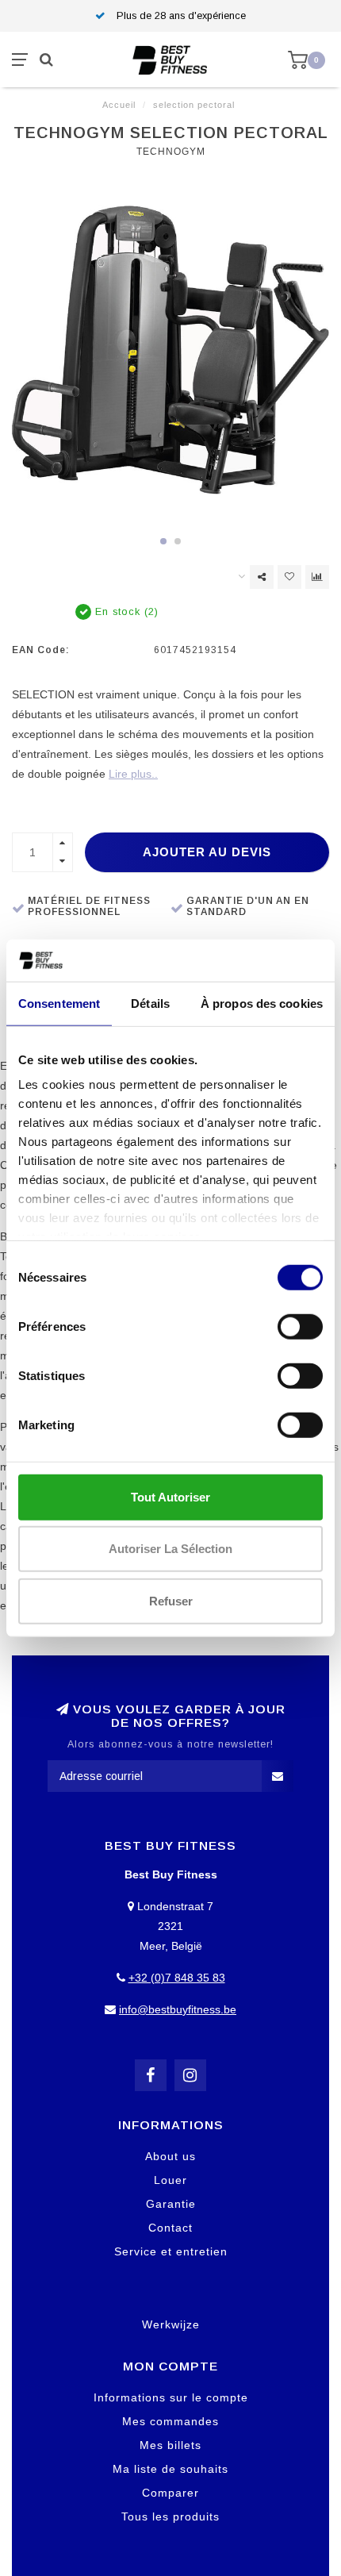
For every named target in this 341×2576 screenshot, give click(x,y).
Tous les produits (170, 2516)
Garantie (171, 2204)
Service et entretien (171, 2251)
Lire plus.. (133, 774)
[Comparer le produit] (317, 577)
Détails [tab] (150, 1003)
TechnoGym (171, 152)
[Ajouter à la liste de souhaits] (289, 577)
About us (170, 2156)
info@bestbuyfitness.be (178, 2009)
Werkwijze (171, 2324)
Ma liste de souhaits (170, 2469)
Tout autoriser (170, 1496)
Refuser (171, 1600)
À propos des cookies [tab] (262, 1003)
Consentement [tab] (59, 1003)
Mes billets (170, 2445)
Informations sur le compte (171, 2397)
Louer (170, 2180)
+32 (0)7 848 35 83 (177, 1978)
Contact (170, 2228)
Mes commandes (170, 2421)
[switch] (300, 1326)
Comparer (170, 2493)
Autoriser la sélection (170, 1549)
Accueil (119, 105)
